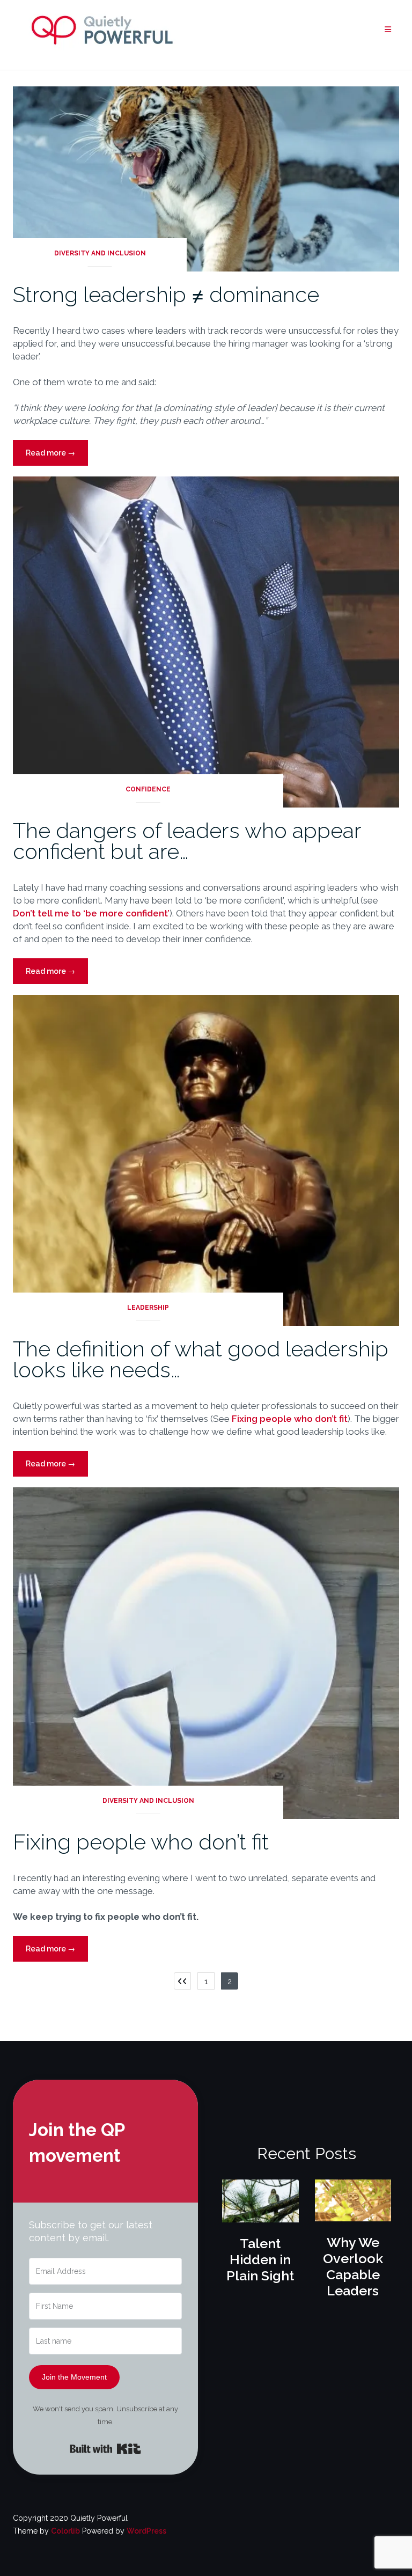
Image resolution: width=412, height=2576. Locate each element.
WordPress (146, 2531)
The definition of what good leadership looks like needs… (201, 1359)
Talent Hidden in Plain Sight (260, 2259)
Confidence (148, 789)
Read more (57, 457)
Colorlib (65, 2531)
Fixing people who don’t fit (290, 1419)
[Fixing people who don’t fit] (206, 1653)
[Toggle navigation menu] (388, 30)
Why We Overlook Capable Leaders (353, 2266)
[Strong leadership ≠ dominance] (206, 178)
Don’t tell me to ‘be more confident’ (91, 913)
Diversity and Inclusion (100, 253)
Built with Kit (105, 2449)
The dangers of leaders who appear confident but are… (187, 841)
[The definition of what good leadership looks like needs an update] (206, 1160)
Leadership (148, 1308)
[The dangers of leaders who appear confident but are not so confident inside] (206, 641)
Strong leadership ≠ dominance (166, 294)
